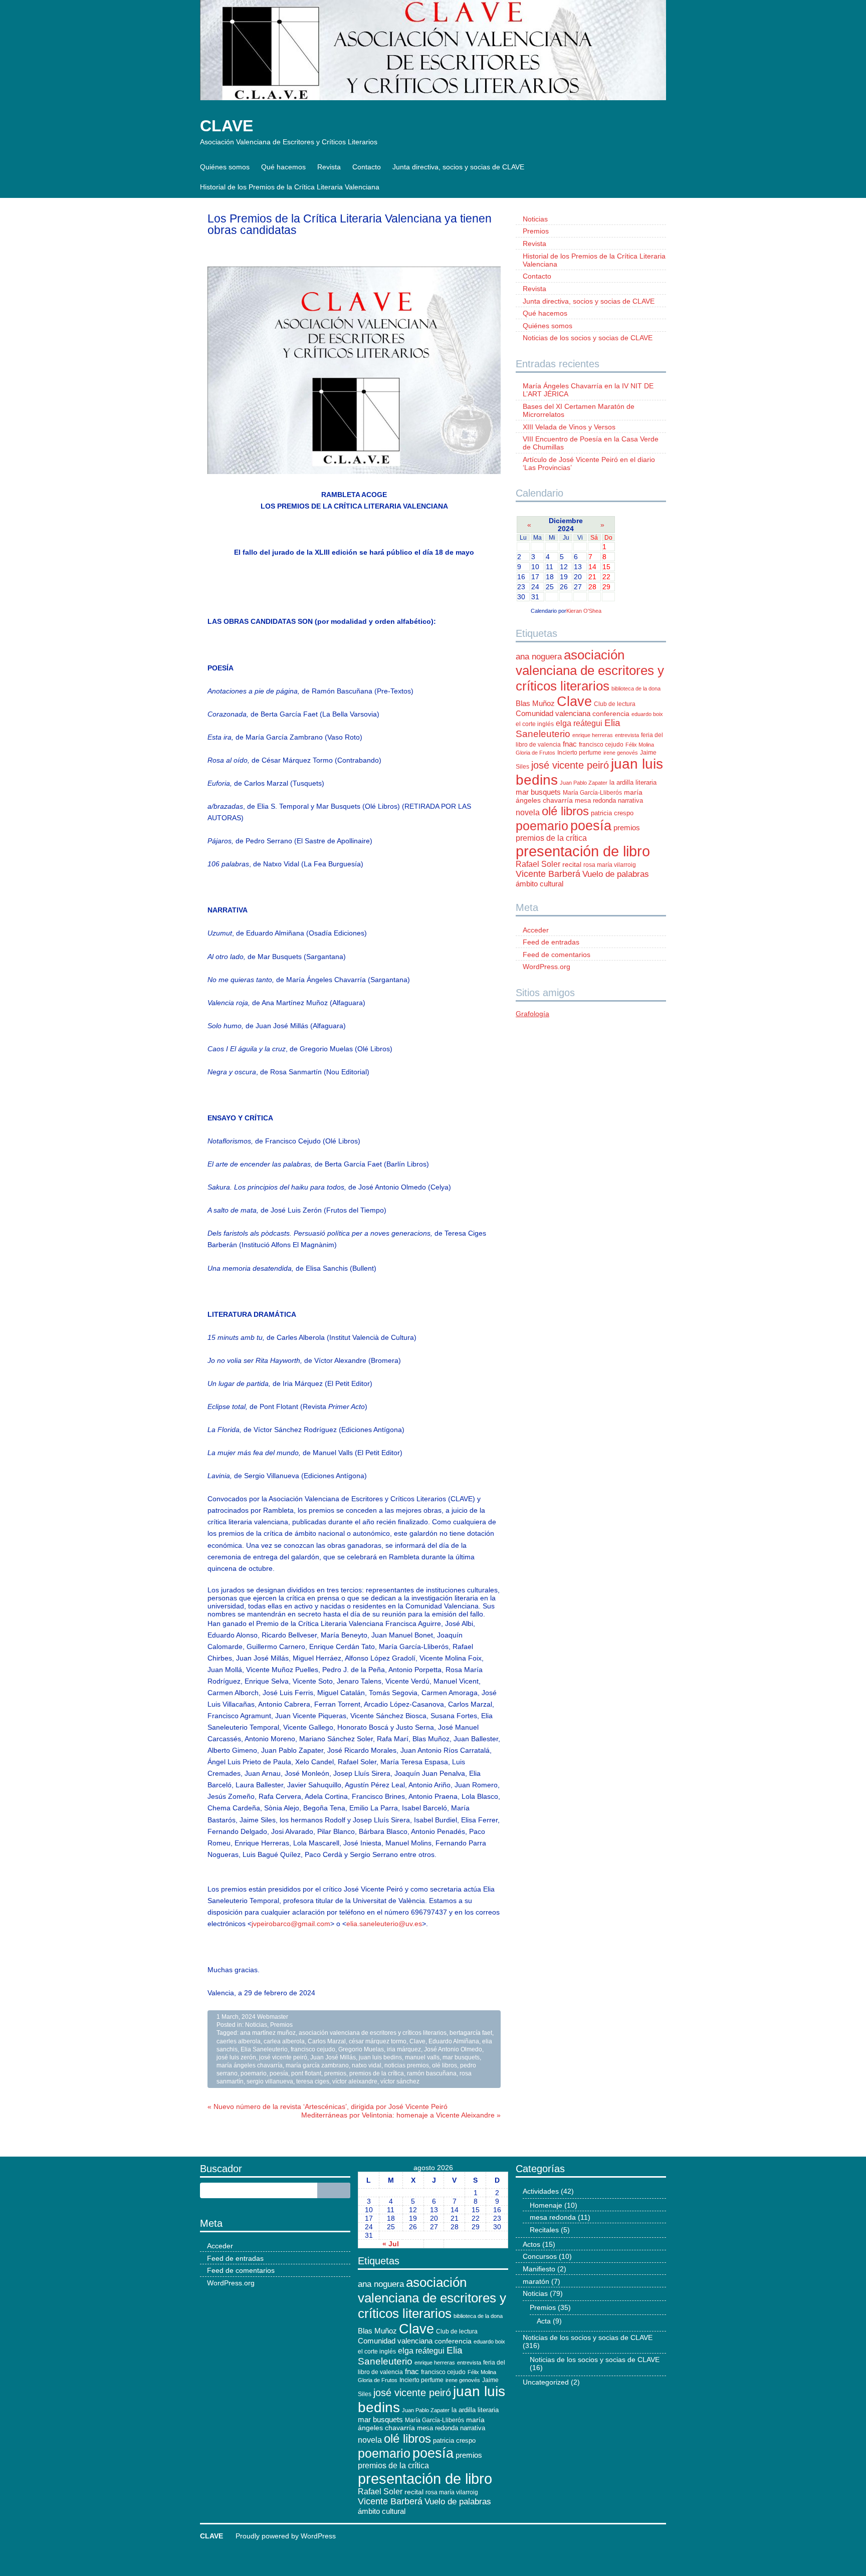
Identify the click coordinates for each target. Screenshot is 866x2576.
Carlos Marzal (327, 2041)
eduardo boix (647, 714)
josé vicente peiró (283, 2057)
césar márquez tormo (378, 2041)
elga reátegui (579, 723)
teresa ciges (313, 2081)
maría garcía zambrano (317, 2065)
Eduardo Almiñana (454, 2041)
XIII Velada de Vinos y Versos (569, 427)
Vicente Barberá (548, 874)
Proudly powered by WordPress (286, 2536)
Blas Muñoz (535, 703)
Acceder (536, 930)
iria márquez (404, 2049)
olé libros (445, 2065)
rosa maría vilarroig (610, 865)
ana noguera (539, 657)
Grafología (532, 1014)
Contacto (367, 167)
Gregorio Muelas (361, 2049)
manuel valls (422, 2057)
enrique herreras (593, 735)
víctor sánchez (400, 2081)
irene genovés (621, 753)
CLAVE (227, 126)
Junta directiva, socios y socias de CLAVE (458, 167)
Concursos (540, 2256)
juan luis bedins (380, 2057)
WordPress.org (547, 967)
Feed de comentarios (557, 955)
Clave (417, 2041)
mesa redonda (595, 800)
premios (335, 2073)
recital (572, 865)
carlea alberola (284, 2041)
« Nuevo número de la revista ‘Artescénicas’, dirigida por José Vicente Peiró (328, 2106)
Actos (531, 2244)
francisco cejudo (313, 2049)
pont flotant (306, 2073)
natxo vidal (367, 2065)
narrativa (630, 800)
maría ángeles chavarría (250, 2065)
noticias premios (407, 2065)
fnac (570, 744)
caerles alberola (239, 2041)
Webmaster (273, 2017)
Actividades (541, 2191)
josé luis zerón (236, 2057)
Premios (281, 2025)
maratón (536, 2281)
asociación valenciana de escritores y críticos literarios (373, 2033)
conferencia (611, 714)
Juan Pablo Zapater (584, 783)
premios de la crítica (377, 2073)
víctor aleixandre (355, 2081)
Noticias (256, 2025)
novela (528, 812)
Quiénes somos (225, 167)
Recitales (544, 2230)
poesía (279, 2073)
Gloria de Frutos (535, 753)
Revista (329, 167)
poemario (254, 2073)
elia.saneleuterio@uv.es (384, 1924)
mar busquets (461, 2057)
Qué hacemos (283, 167)
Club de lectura (615, 704)
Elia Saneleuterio (264, 2049)
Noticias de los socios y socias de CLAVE (588, 338)
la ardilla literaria (633, 782)
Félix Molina (640, 745)
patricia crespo (612, 813)
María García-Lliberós (592, 793)
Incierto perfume (579, 753)
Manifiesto (539, 2269)
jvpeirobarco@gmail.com (291, 1924)
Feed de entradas (551, 942)
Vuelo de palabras (616, 874)
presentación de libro (583, 851)
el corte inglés (535, 724)
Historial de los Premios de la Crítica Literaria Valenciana (290, 187)
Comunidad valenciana (553, 714)
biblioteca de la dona (636, 688)
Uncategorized (546, 2382)
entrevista (627, 735)
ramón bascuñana (432, 2073)
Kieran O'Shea (584, 611)
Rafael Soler (538, 864)
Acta (544, 2321)
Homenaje (546, 2205)
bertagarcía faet (471, 2033)
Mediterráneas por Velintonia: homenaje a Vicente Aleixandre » (401, 2115)
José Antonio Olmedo (453, 2049)
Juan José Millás (333, 2057)
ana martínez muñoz (268, 2033)
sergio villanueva (270, 2081)
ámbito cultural (539, 884)
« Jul (391, 2244)
